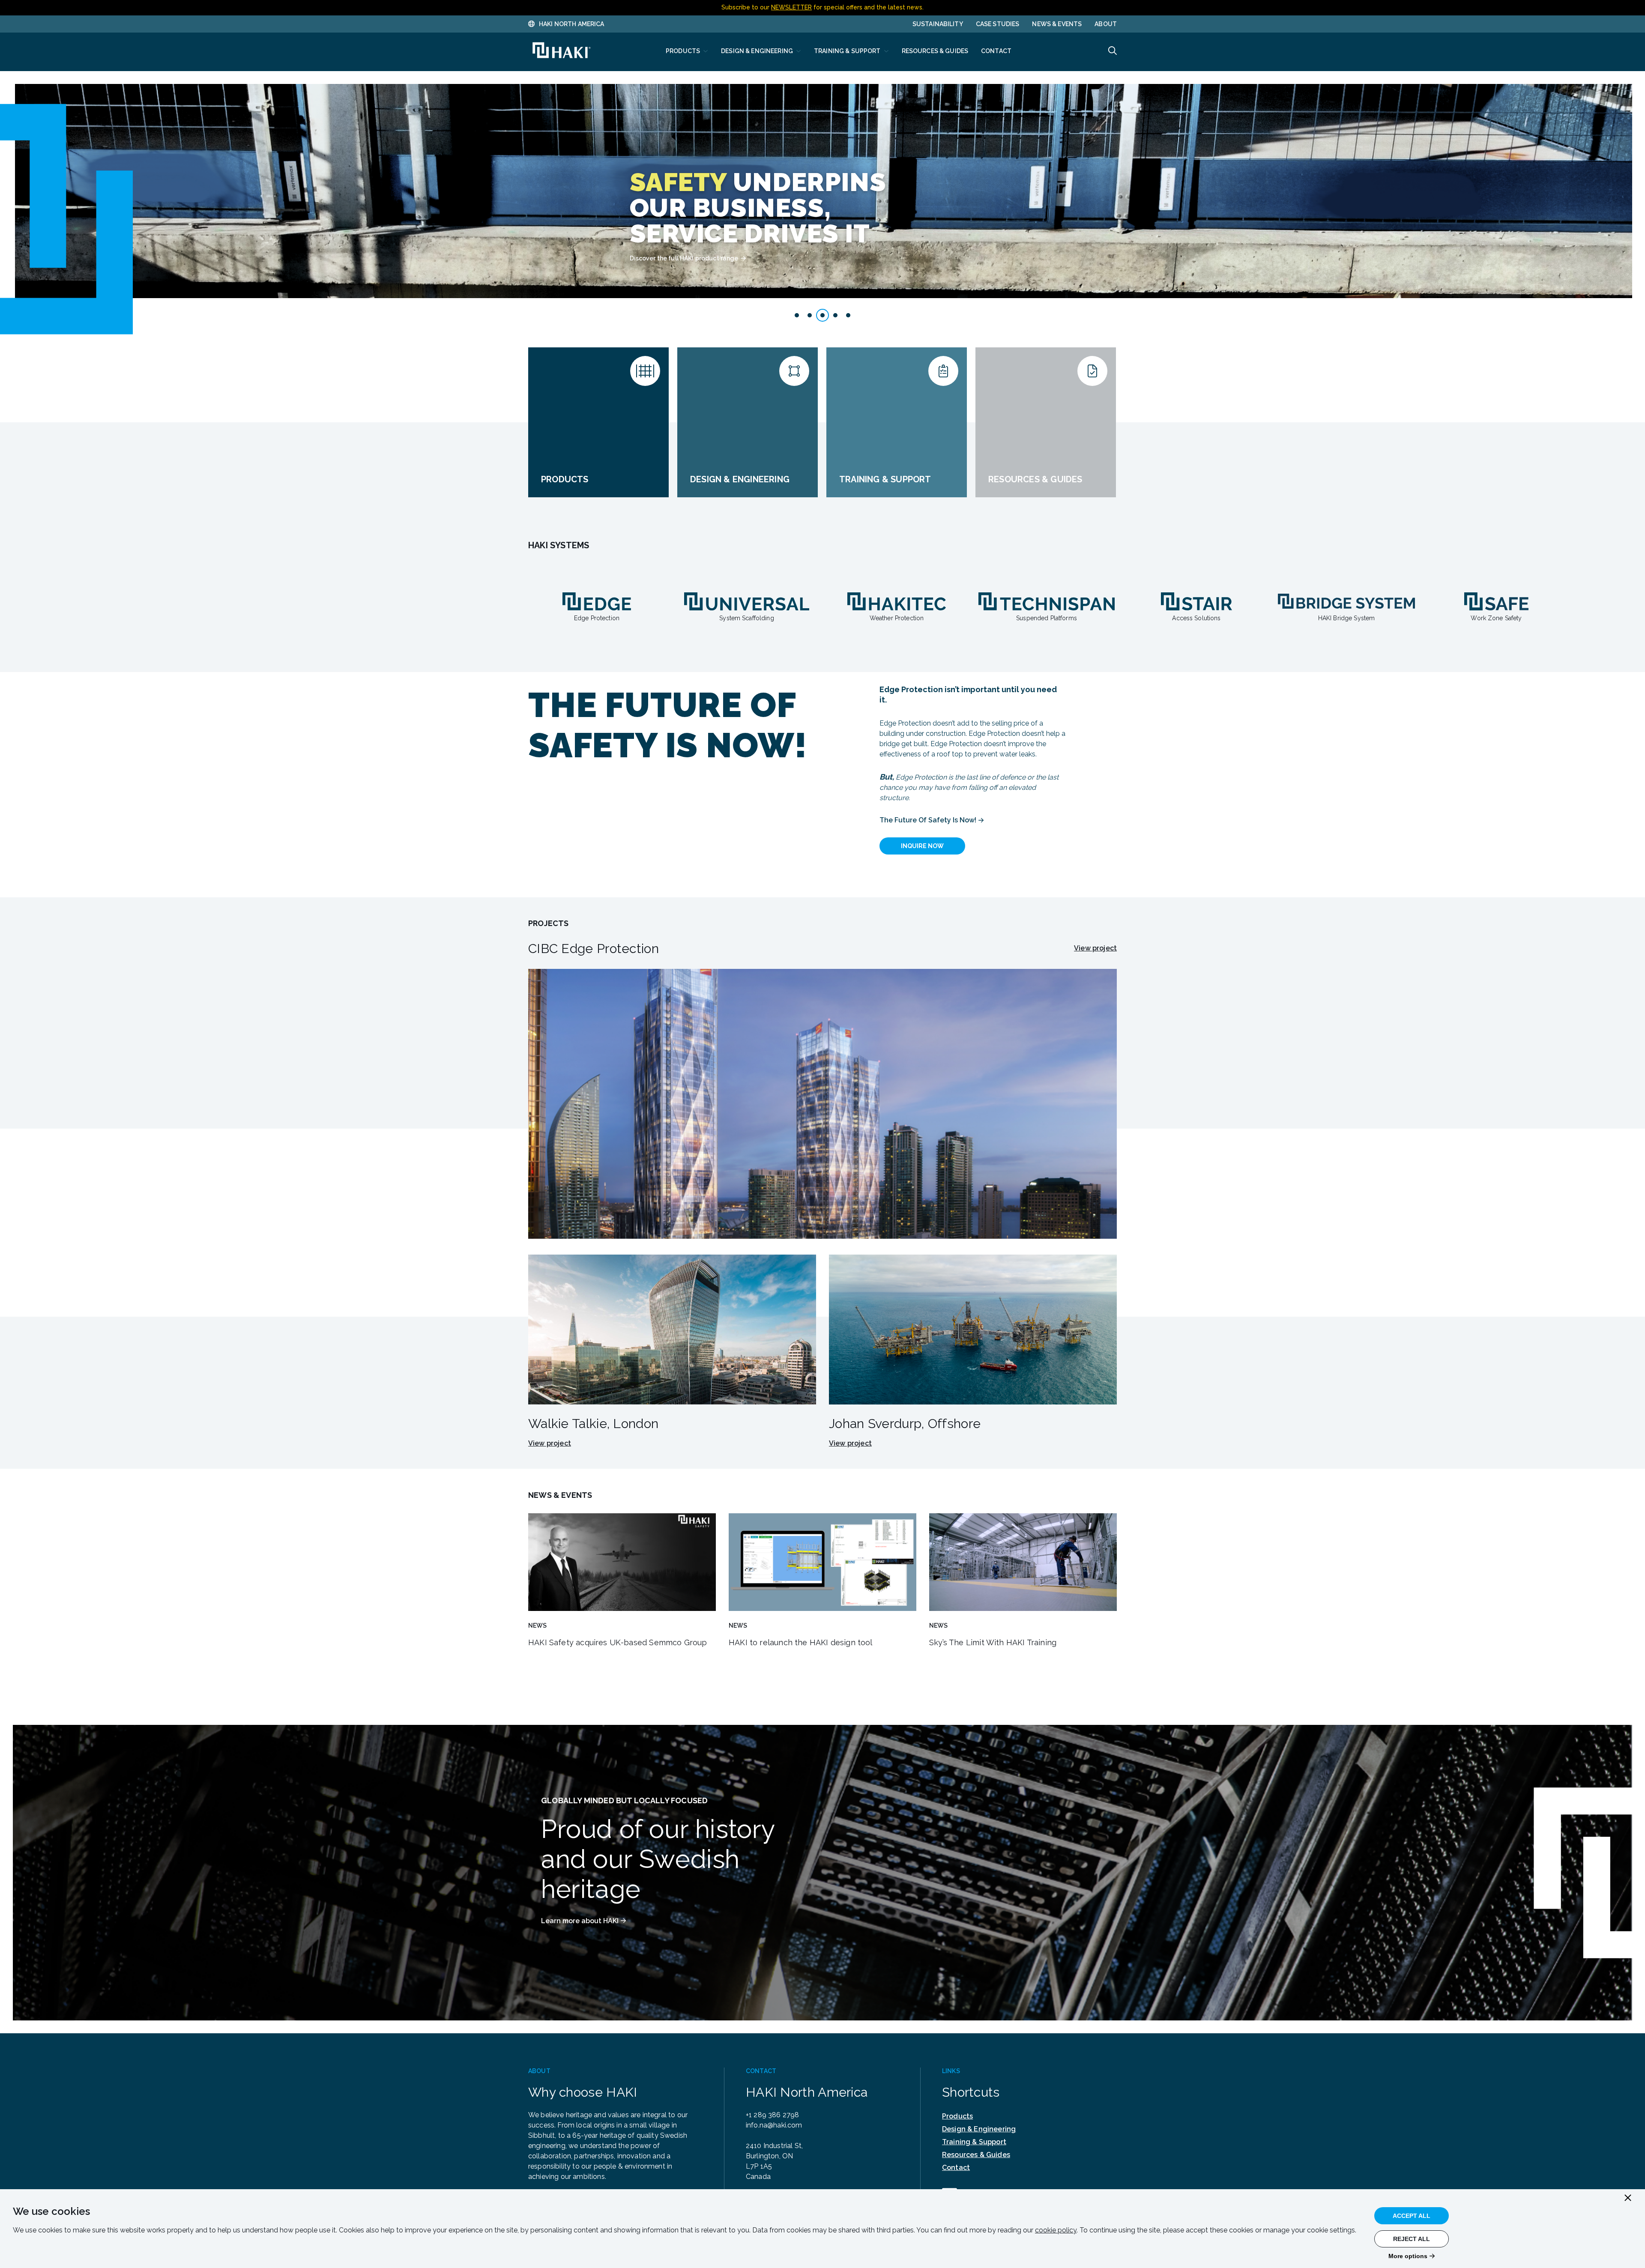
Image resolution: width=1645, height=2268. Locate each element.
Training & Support (974, 2142)
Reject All (1412, 2239)
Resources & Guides (976, 2155)
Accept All (1412, 2216)
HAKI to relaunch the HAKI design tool (801, 1642)
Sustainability (938, 24)
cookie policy (1056, 2230)
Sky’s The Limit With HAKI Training (993, 1642)
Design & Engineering (979, 2129)
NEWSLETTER (791, 7)
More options (1408, 2256)
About (1106, 24)
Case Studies (998, 24)
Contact (956, 2168)
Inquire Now (922, 846)
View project (1095, 948)
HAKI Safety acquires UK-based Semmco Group (618, 1642)
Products (957, 2116)
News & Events (1057, 24)
